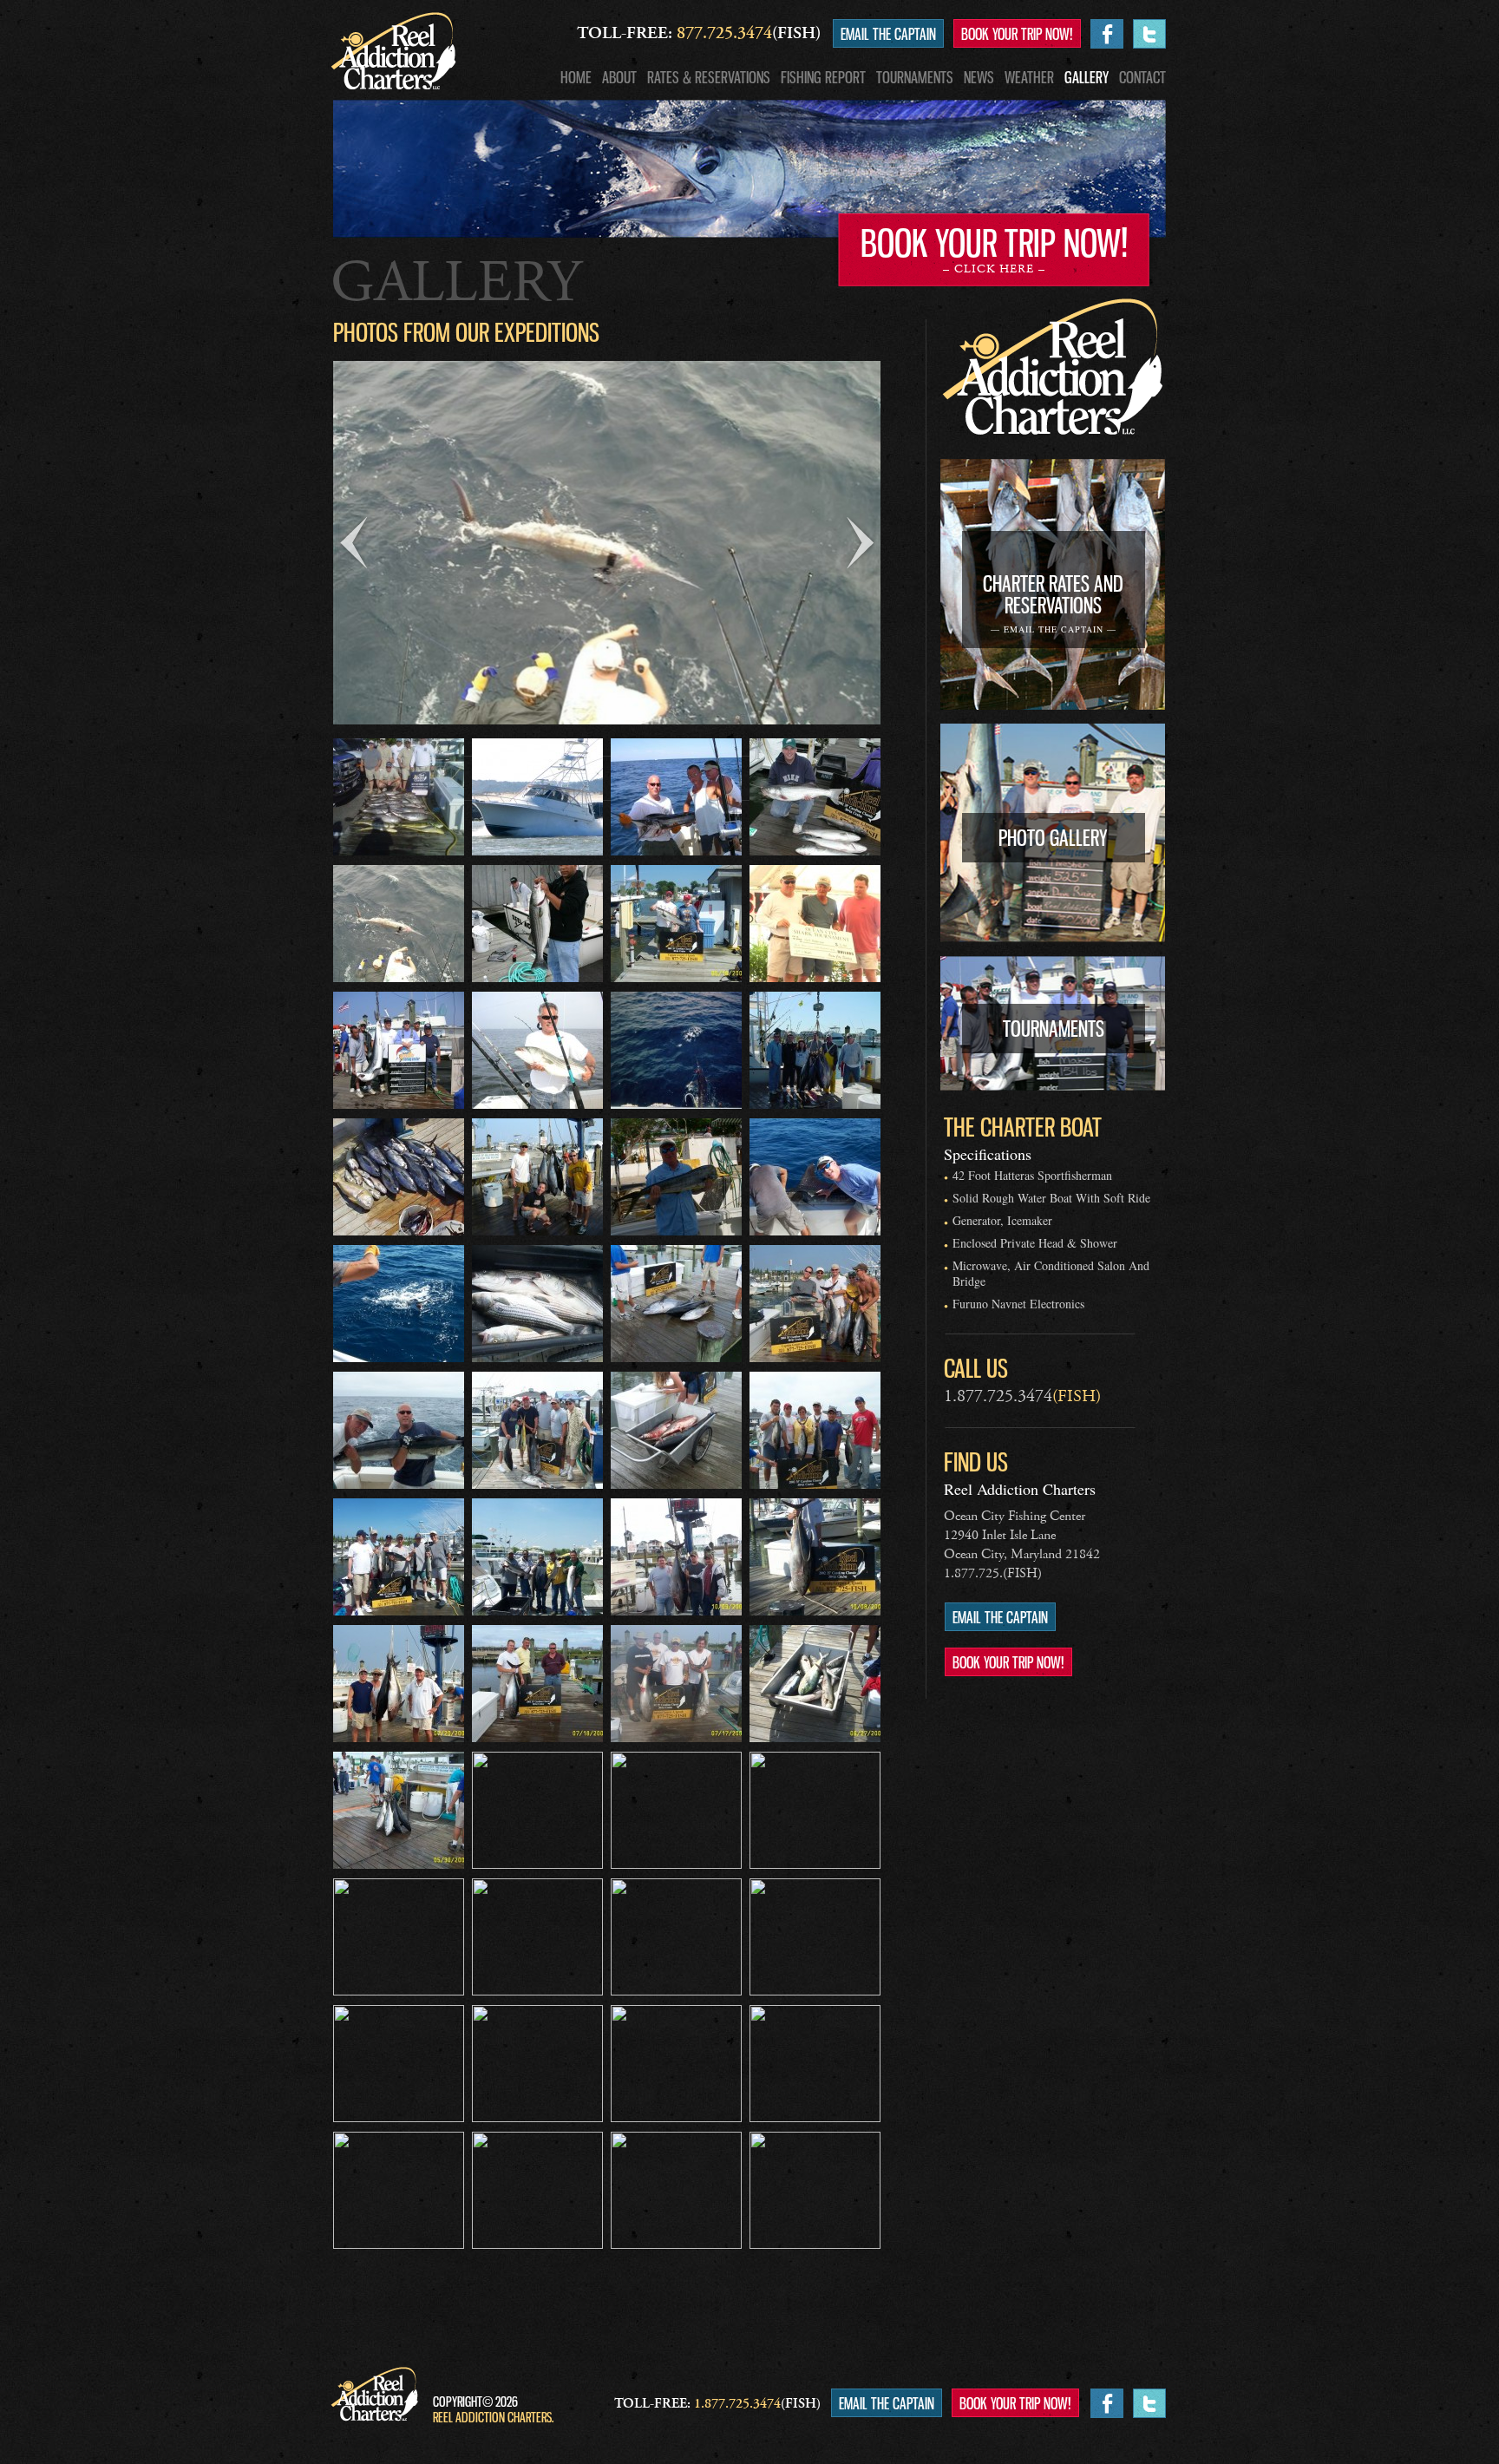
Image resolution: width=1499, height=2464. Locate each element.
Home (576, 77)
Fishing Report (823, 77)
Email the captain (888, 34)
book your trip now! (994, 249)
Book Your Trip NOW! (1017, 34)
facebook (1107, 34)
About (619, 77)
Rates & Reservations (709, 77)
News (979, 77)
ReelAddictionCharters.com (393, 51)
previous (353, 543)
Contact (1142, 77)
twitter (1149, 34)
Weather (1029, 77)
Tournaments (915, 77)
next (861, 543)
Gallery (1087, 77)
